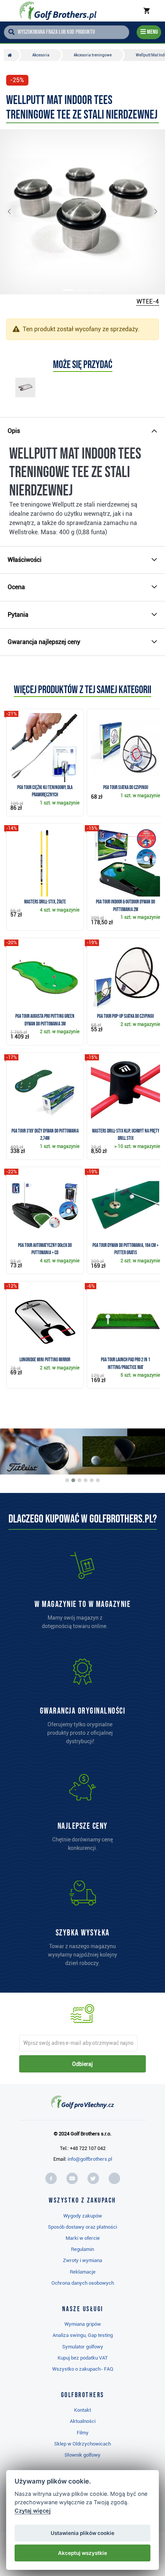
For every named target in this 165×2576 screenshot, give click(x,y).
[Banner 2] (73, 1480)
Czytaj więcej (33, 2511)
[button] (15, 212)
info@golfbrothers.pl (90, 2159)
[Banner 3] (79, 1480)
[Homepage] (58, 11)
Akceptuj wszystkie (82, 2553)
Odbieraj (82, 2064)
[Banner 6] (98, 1480)
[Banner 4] (86, 1480)
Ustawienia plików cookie (82, 2533)
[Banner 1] (67, 1480)
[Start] (12, 55)
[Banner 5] (92, 1480)
